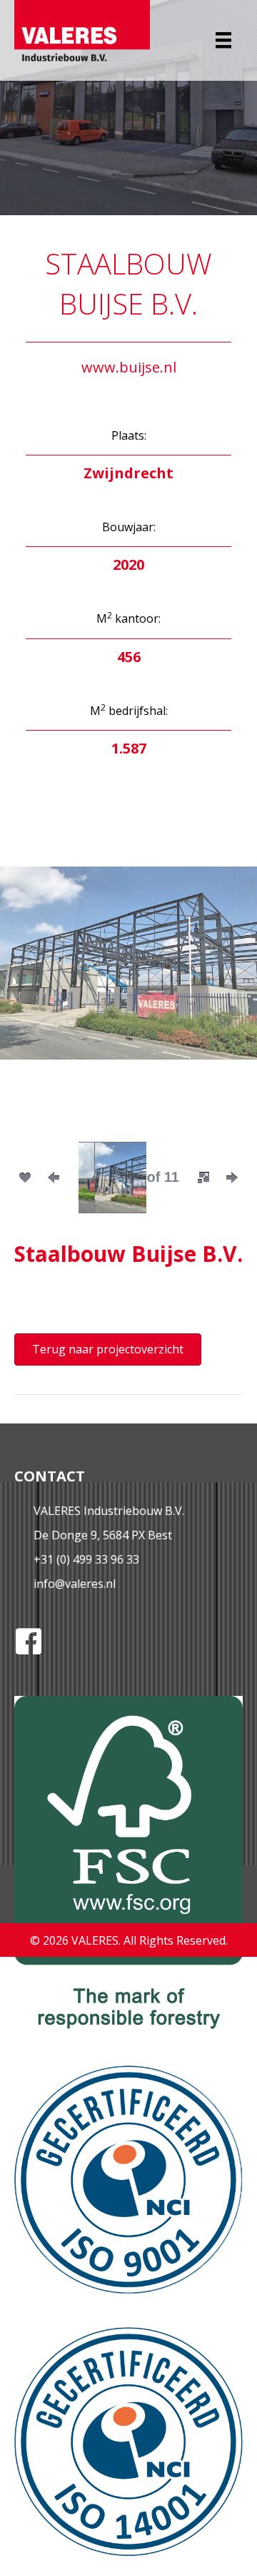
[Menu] (223, 40)
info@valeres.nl (75, 1584)
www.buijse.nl (129, 367)
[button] (203, 1178)
